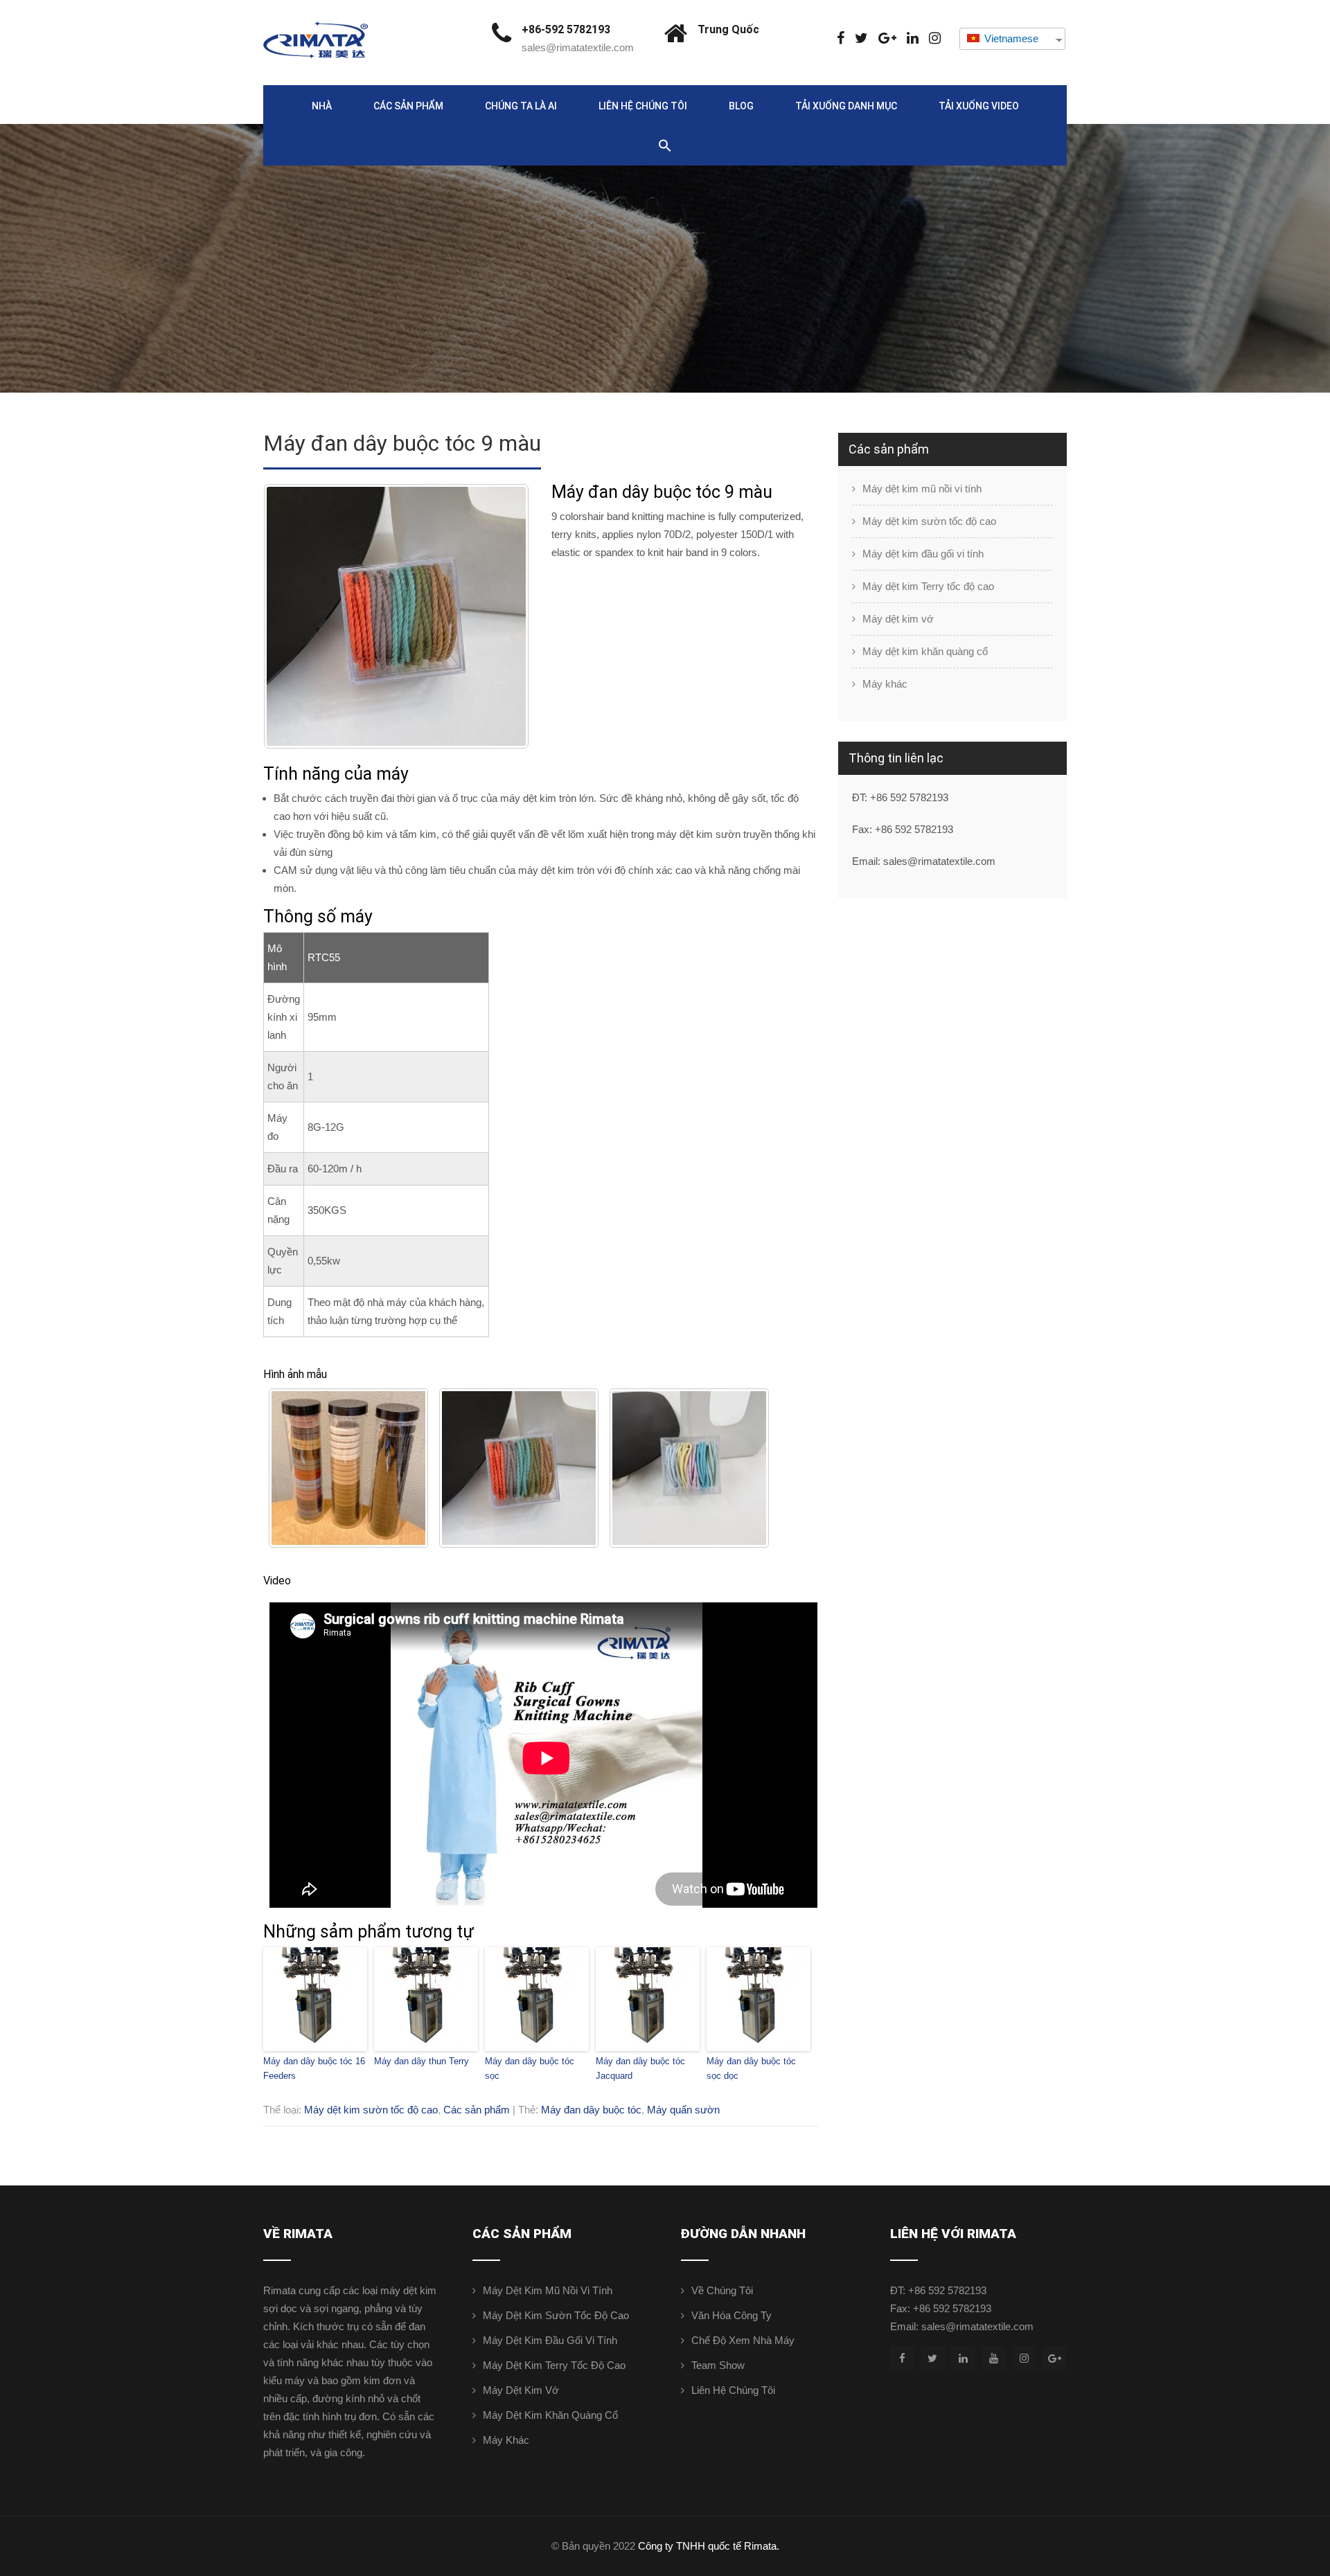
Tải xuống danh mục (846, 106)
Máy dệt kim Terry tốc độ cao (928, 586)
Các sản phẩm (408, 106)
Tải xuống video (979, 106)
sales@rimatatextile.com (578, 47)
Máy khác (885, 684)
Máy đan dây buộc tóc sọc (530, 2068)
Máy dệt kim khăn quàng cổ (925, 651)
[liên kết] (913, 38)
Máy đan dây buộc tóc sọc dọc (751, 2068)
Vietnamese (1010, 38)
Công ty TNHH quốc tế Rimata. (709, 2546)
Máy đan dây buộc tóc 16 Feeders (314, 2068)
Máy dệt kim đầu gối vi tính (923, 554)
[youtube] (994, 2358)
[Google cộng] (887, 38)
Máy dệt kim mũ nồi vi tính (922, 489)
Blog (741, 106)
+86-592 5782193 (566, 29)
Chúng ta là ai (521, 106)
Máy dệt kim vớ (898, 619)
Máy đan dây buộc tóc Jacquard (640, 2068)
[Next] (500, 616)
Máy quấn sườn (683, 2110)
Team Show (718, 2365)
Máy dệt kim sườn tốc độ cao (371, 2110)
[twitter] (861, 38)
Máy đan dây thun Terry (422, 2061)
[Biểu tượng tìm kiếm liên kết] (665, 146)
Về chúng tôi (722, 2290)
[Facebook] (841, 38)
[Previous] (292, 616)
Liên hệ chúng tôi (643, 106)
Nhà (322, 106)
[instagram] (935, 38)
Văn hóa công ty (731, 2315)
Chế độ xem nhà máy (743, 2340)
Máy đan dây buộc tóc (591, 2110)
